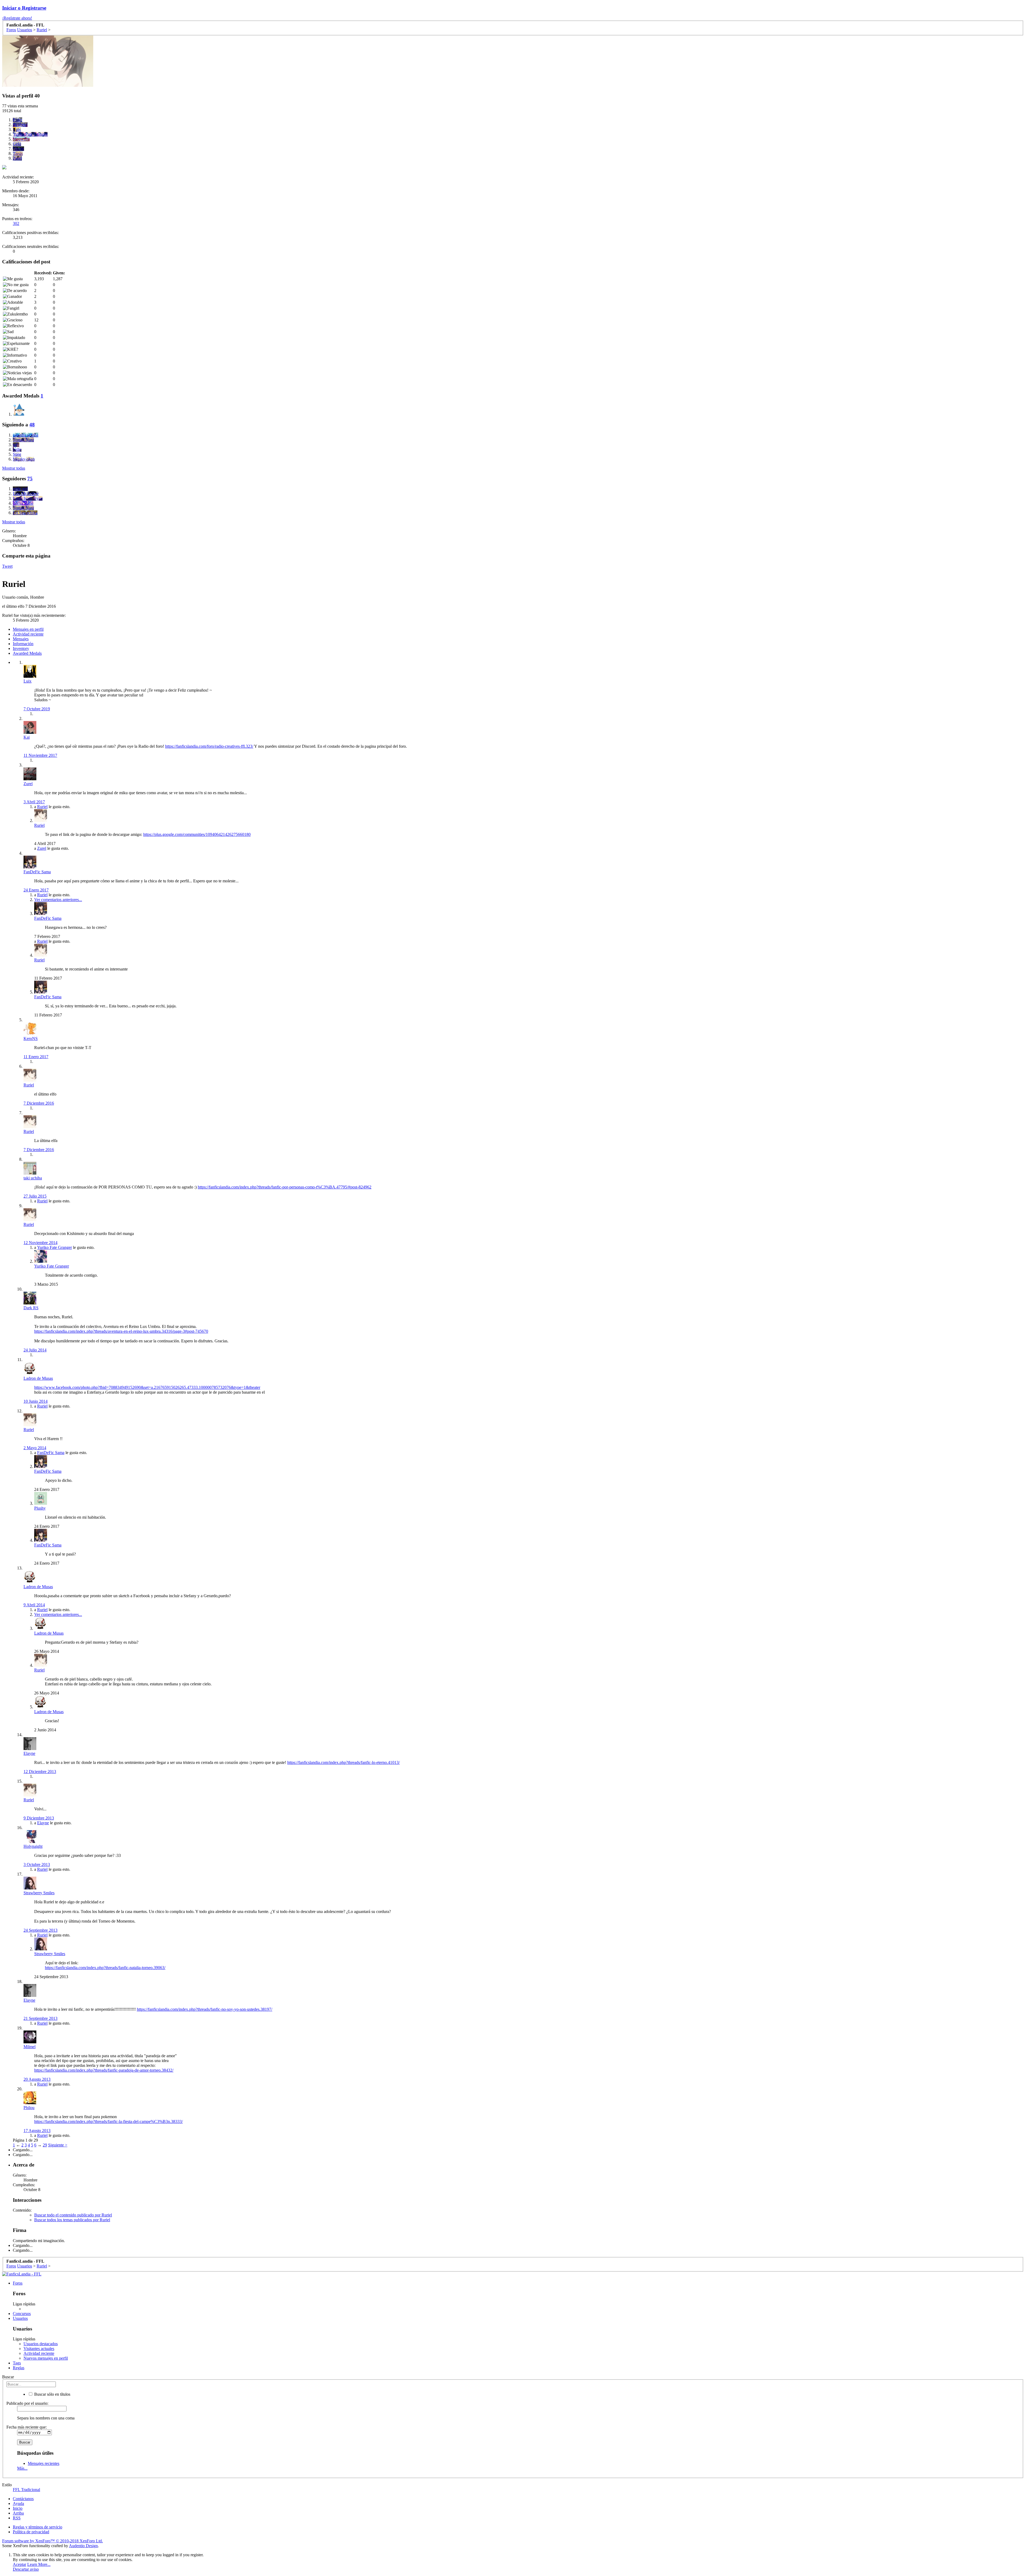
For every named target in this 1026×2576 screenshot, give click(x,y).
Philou (29, 2108)
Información (23, 644)
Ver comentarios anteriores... (58, 900)
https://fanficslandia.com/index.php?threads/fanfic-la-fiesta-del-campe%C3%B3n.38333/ (108, 2121)
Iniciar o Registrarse (24, 8)
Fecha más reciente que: (27, 2427)
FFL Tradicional (26, 2490)
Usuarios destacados (41, 2344)
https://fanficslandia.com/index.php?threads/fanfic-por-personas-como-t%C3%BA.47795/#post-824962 (285, 1187)
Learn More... (39, 2564)
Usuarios (20, 2318)
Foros (18, 2283)
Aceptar (20, 2564)
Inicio (18, 2508)
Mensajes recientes (44, 2463)
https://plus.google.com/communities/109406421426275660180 (197, 834)
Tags (17, 2363)
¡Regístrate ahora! (17, 18)
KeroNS (31, 1038)
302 (16, 223)
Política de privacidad (31, 2532)
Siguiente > (58, 2145)
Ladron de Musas (38, 1378)
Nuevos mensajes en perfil (46, 2358)
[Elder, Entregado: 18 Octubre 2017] (19, 410)
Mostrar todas (14, 468)
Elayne (29, 1753)
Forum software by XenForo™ (53, 2541)
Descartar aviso (26, 2569)
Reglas (19, 2368)
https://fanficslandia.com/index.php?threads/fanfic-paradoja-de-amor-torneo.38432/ (104, 2070)
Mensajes (21, 639)
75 (30, 479)
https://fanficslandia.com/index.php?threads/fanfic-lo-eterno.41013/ (343, 1762)
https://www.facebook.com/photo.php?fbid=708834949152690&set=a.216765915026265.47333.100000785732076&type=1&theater (147, 1387)
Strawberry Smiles (39, 1893)
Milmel (30, 2047)
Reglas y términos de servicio (38, 2527)
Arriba (18, 2513)
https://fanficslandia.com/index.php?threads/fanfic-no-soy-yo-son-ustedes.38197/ (205, 2009)
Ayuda (18, 2503)
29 (45, 2145)
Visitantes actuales (39, 2349)
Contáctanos (23, 2499)
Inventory (21, 648)
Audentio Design (83, 2546)
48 (32, 425)
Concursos (22, 2314)
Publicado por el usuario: (27, 2403)
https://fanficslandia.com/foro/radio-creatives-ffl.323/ (209, 746)
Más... (22, 2468)
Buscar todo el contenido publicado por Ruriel (73, 2215)
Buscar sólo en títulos (52, 2394)
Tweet (7, 566)
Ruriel (42, 807)
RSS (17, 2518)
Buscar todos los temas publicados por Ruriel (72, 2220)
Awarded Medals (27, 653)
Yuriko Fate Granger (55, 1247)
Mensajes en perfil (28, 629)
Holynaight (33, 1846)
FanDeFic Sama (37, 872)
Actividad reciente (28, 634)
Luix (28, 681)
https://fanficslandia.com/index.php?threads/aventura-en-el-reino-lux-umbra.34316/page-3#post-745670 (121, 1331)
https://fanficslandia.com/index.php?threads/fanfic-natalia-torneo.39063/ (105, 1968)
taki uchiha (33, 1178)
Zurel (28, 784)
